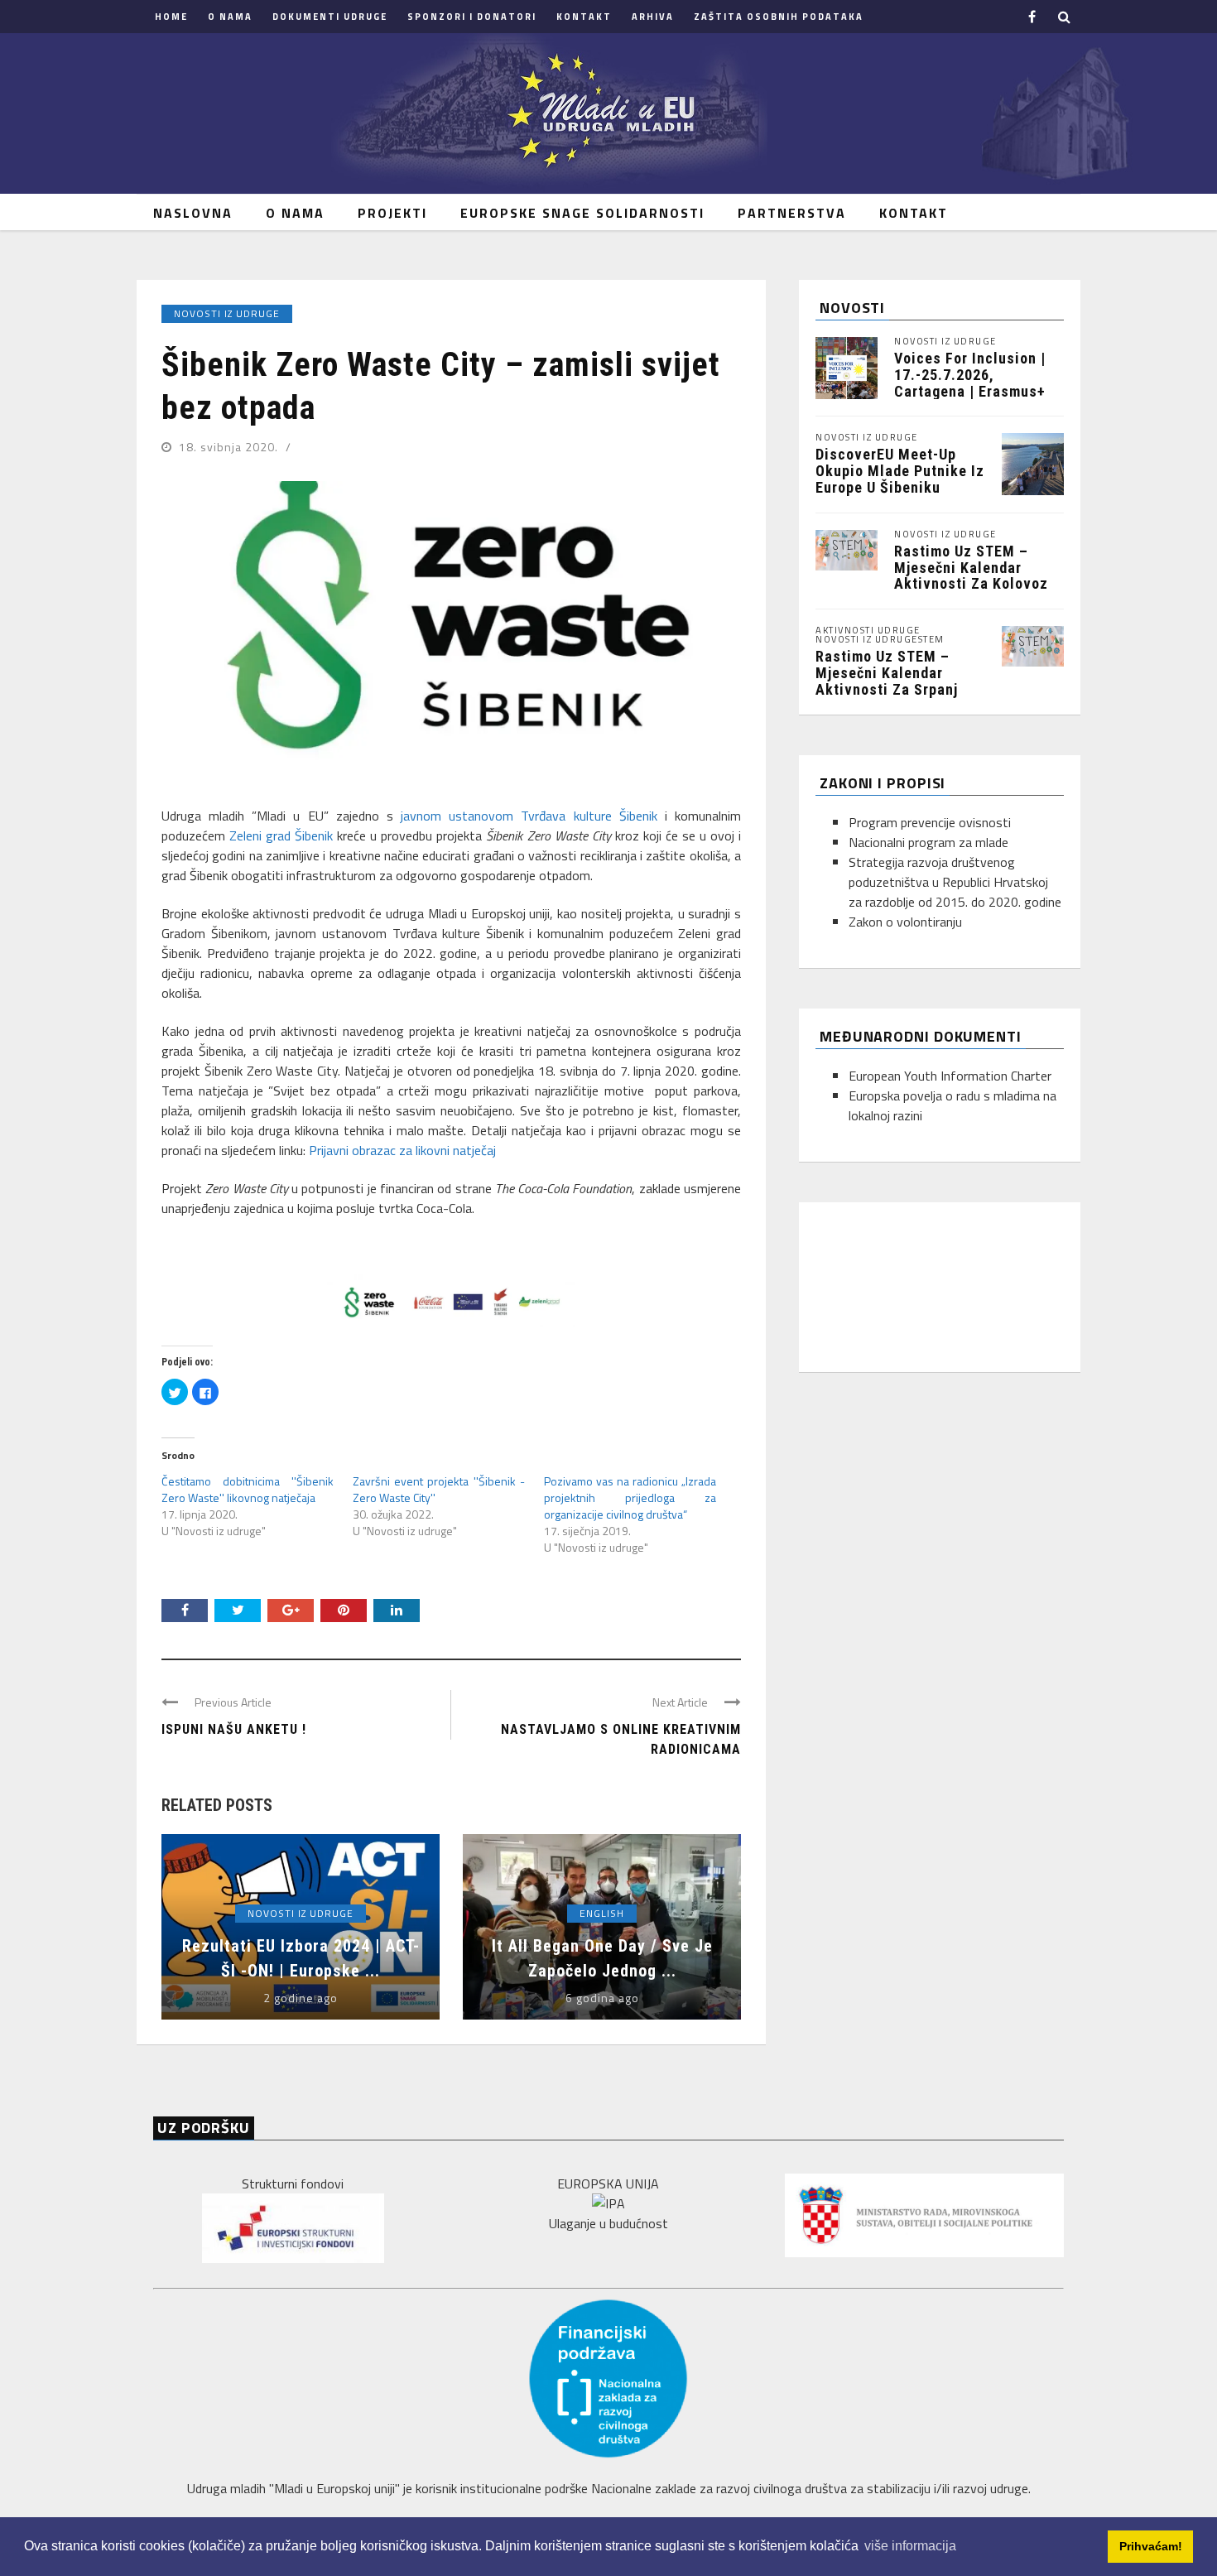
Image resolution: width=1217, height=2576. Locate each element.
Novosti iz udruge (227, 313)
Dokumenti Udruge (330, 17)
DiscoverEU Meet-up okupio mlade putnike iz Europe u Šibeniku (900, 471)
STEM (931, 640)
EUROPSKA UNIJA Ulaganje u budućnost (608, 2203)
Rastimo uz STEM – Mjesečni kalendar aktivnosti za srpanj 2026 (887, 681)
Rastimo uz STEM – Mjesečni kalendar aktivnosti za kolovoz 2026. (971, 575)
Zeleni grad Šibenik (281, 835)
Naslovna (193, 213)
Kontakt (584, 17)
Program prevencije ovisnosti (930, 822)
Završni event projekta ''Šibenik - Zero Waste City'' (439, 1489)
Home (171, 17)
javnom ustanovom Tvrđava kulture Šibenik (529, 816)
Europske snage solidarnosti (582, 213)
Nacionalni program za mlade (928, 842)
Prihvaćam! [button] (1151, 2546)
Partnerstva (792, 213)
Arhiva (653, 17)
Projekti (392, 213)
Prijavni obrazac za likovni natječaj (402, 1150)
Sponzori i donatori (472, 17)
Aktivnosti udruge (868, 631)
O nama (230, 17)
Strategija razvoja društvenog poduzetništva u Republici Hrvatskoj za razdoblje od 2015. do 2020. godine (955, 882)
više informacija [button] (910, 2546)
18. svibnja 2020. (230, 447)
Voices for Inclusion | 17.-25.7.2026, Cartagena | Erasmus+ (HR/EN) (970, 383)
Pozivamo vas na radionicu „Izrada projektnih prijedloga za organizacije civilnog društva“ (630, 1497)
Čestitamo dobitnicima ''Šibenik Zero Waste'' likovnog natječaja (248, 1489)
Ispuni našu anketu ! (234, 1729)
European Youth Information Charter (950, 1076)
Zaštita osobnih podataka (779, 17)
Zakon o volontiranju (905, 922)
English (602, 1913)
